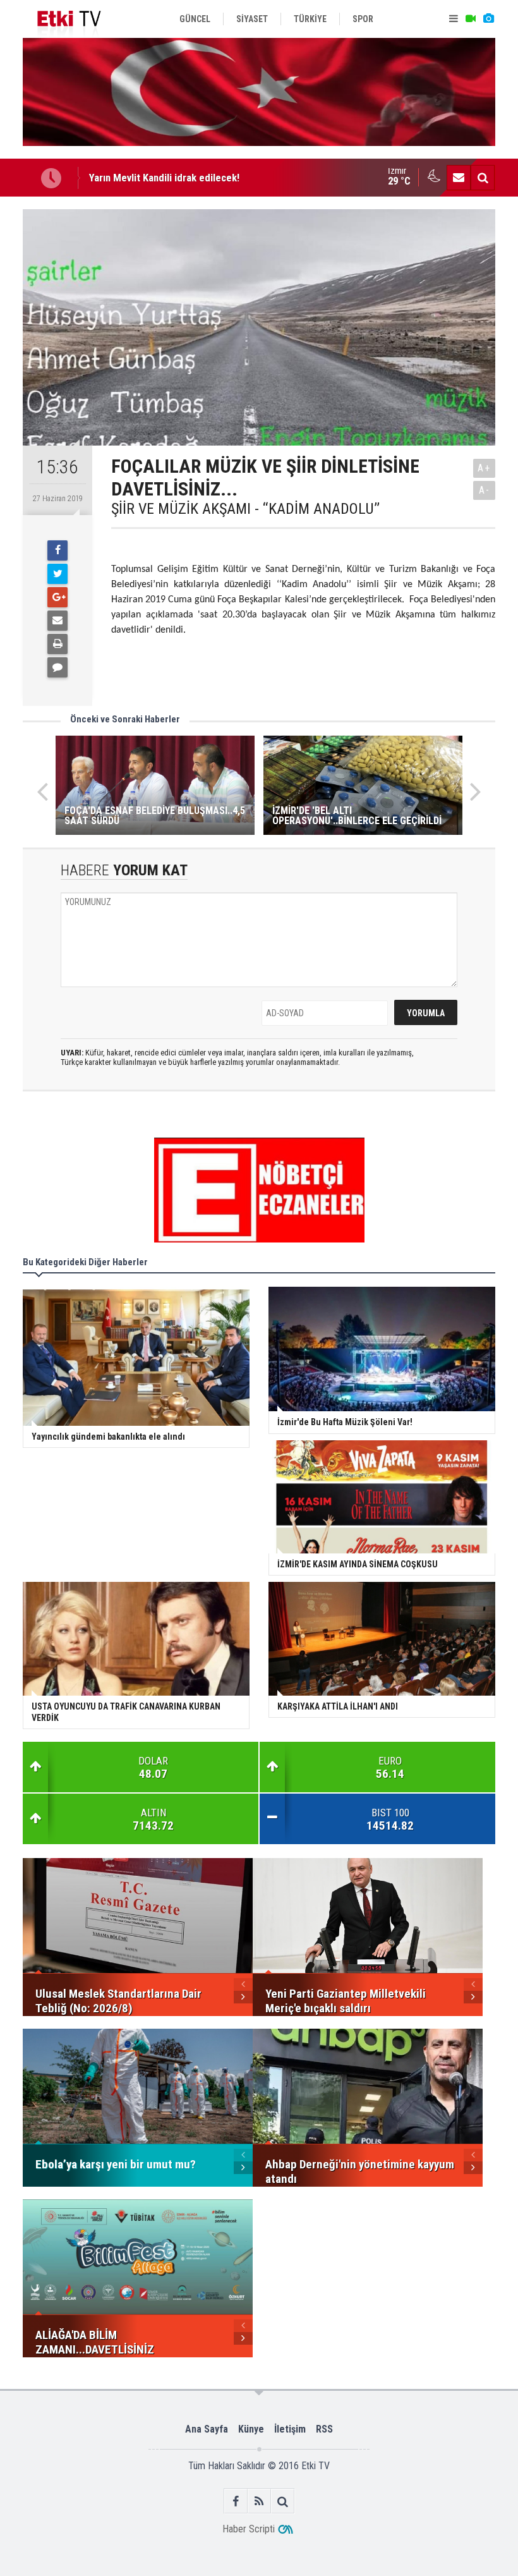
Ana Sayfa (207, 2429)
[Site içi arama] (483, 178)
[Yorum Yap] (57, 667)
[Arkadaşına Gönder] (57, 621)
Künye (251, 2429)
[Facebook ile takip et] (236, 2501)
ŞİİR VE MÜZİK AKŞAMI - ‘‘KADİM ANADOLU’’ (245, 509)
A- (485, 490)
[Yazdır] (57, 644)
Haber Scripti (249, 2529)
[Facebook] (57, 550)
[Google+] (57, 597)
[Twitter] (57, 574)
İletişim (290, 2429)
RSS (324, 2429)
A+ (484, 468)
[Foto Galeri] (488, 19)
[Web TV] (471, 19)
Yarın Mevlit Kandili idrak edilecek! (164, 178)
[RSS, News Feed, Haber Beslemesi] (259, 2501)
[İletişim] (459, 178)
